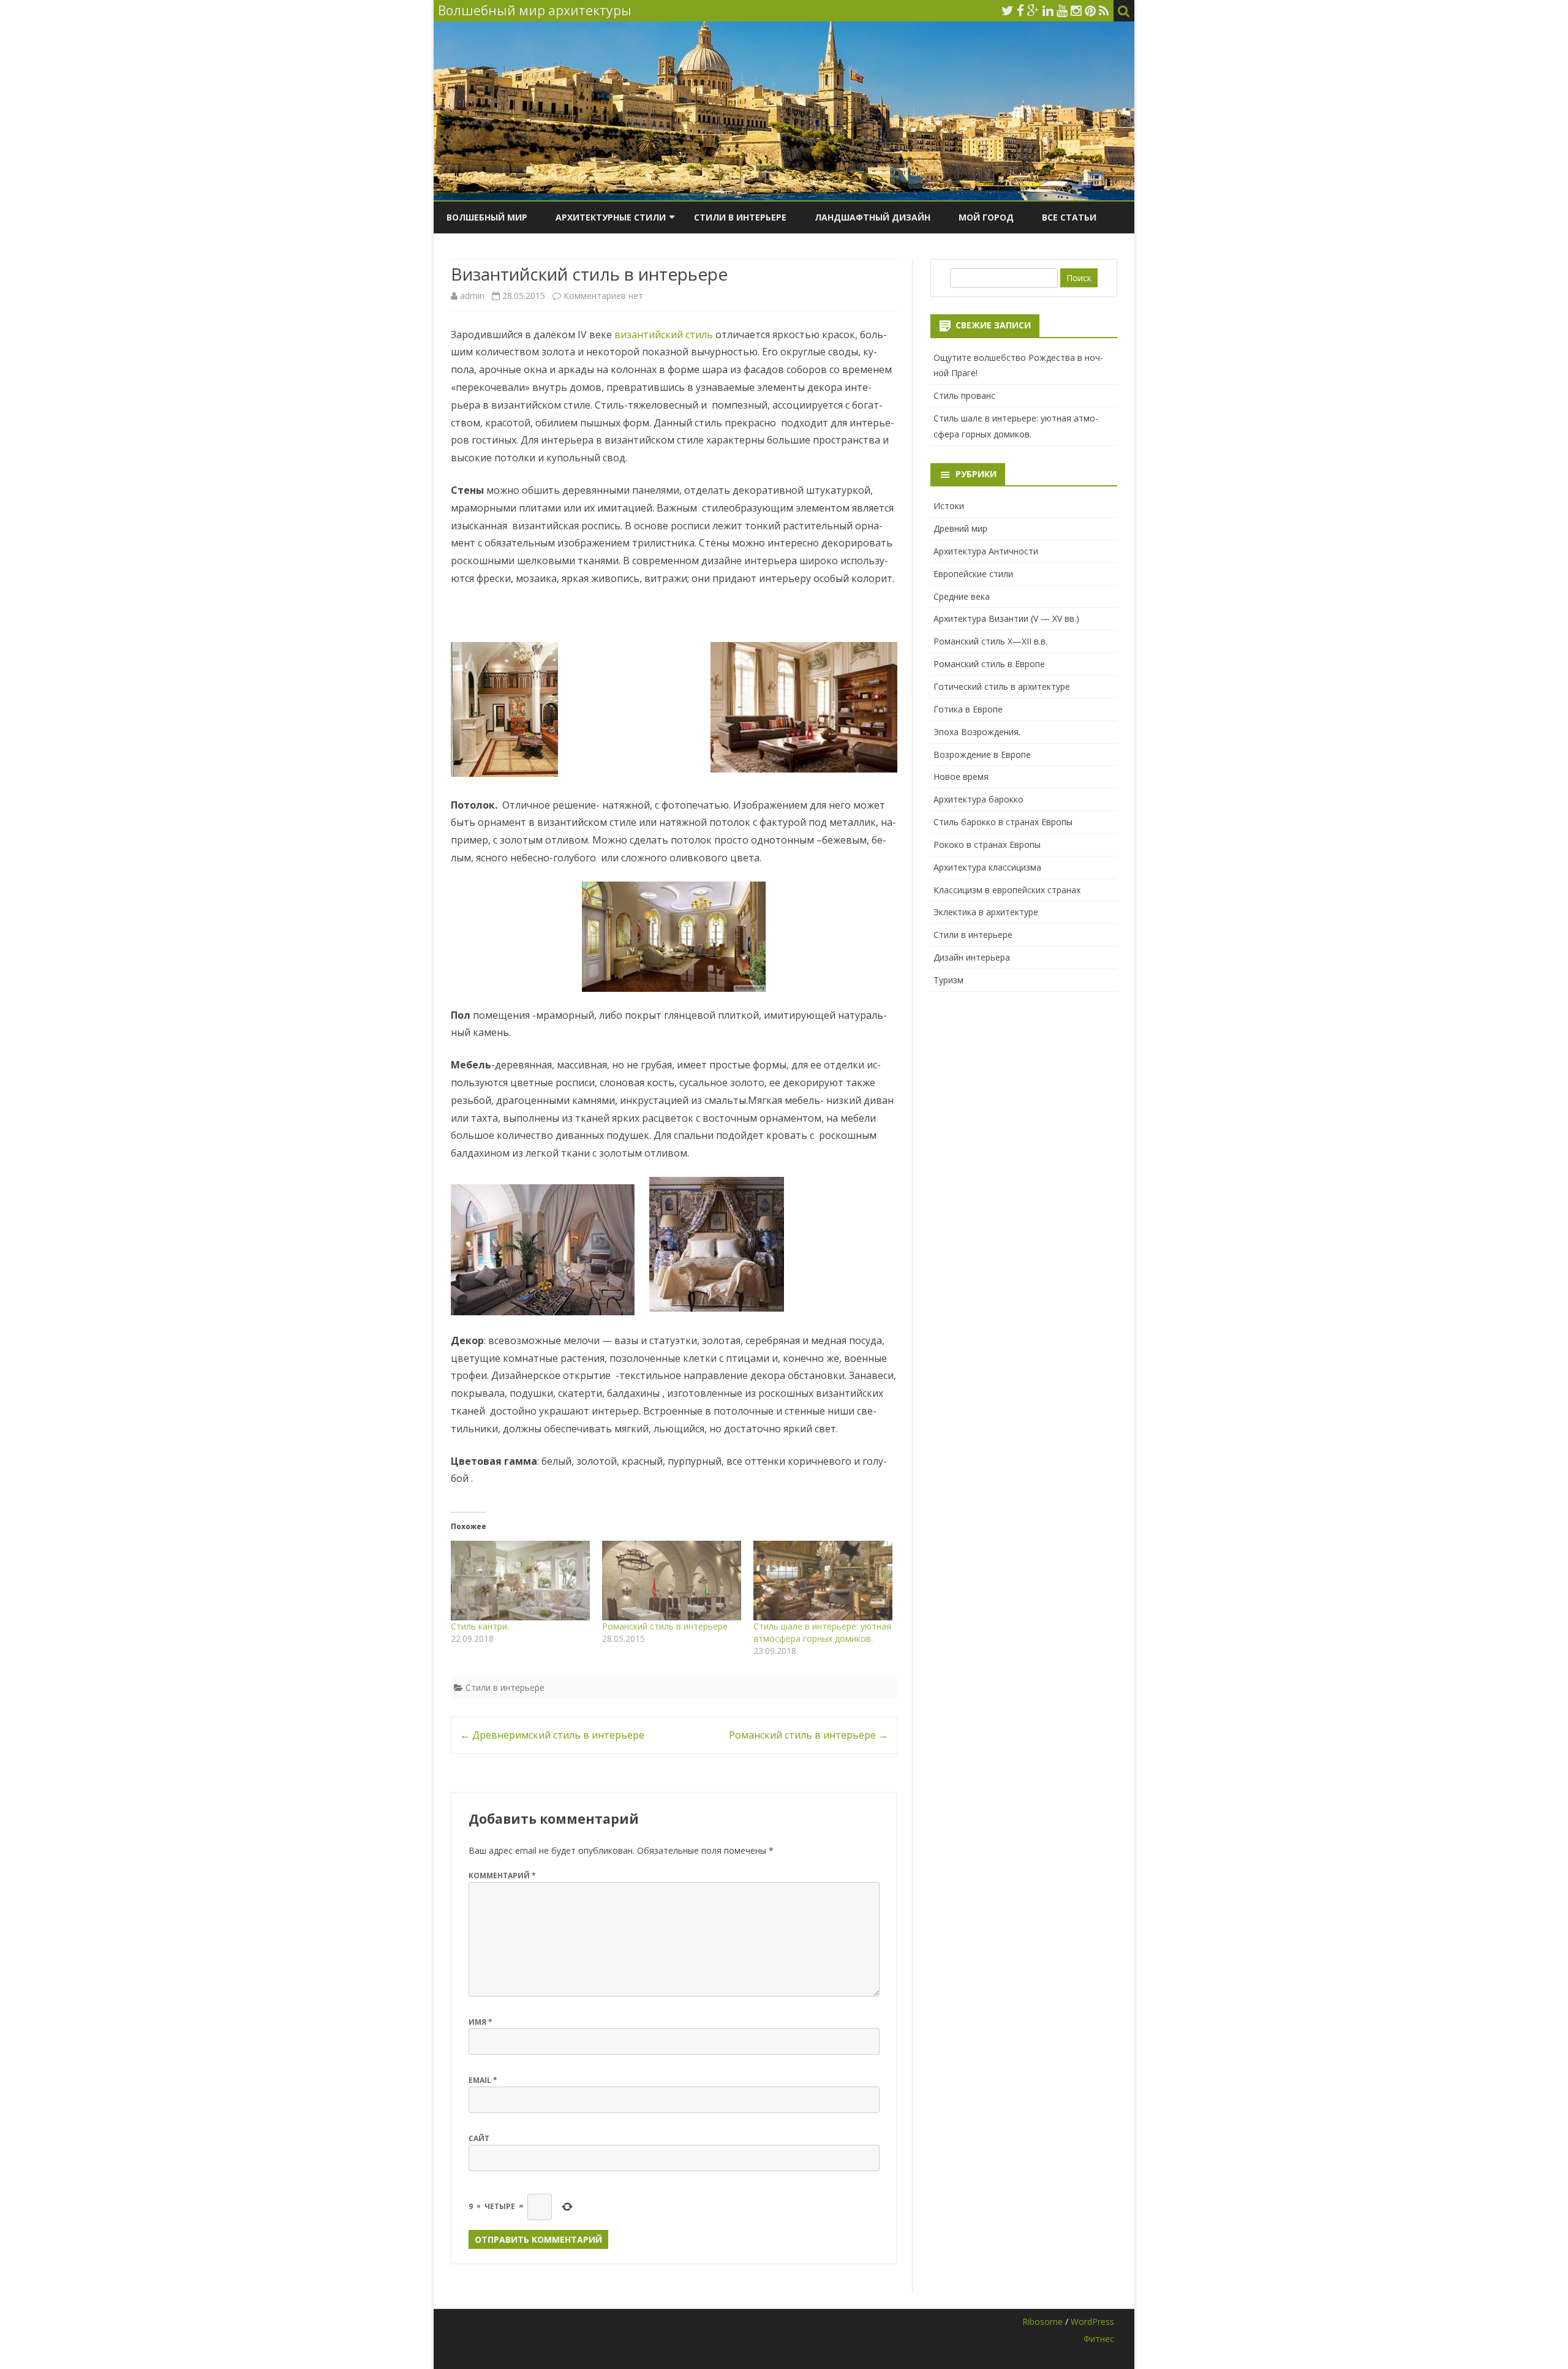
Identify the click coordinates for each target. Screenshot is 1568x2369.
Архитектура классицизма (987, 867)
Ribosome (1042, 2322)
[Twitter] (1008, 10)
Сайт (479, 2138)
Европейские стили (973, 574)
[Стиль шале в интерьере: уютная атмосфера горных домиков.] (823, 1581)
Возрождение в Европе (982, 754)
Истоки (949, 506)
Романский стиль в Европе (989, 664)
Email (483, 2080)
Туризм (948, 980)
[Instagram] (1076, 10)
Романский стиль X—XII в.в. (990, 641)
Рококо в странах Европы (987, 844)
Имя (481, 2022)
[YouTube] (1062, 10)
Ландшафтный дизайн (873, 217)
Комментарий (502, 1876)
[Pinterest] (1090, 10)
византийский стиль (664, 334)
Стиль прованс (964, 395)
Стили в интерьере (740, 217)
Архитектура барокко (978, 799)
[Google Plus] (1033, 10)
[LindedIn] (1048, 10)
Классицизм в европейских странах (1007, 890)
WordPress (1092, 2322)
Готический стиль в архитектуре (1002, 686)
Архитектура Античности (986, 551)
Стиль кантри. (480, 1626)
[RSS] (1104, 10)
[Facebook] (1020, 10)
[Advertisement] (1024, 1086)
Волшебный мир (487, 217)
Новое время (961, 776)
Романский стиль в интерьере (665, 1626)
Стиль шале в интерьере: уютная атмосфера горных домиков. (822, 1632)
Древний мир (960, 528)
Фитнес (1099, 2339)
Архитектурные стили (611, 217)
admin (472, 296)
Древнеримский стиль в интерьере (552, 1735)
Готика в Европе (968, 709)
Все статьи (1069, 217)
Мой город (986, 217)
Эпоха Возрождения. (977, 732)
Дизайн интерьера (972, 957)
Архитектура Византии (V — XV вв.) (1006, 618)
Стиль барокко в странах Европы (1003, 822)
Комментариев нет (603, 296)
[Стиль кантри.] (520, 1581)
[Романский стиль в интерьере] (672, 1581)
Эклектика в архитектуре (986, 912)
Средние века (962, 596)
